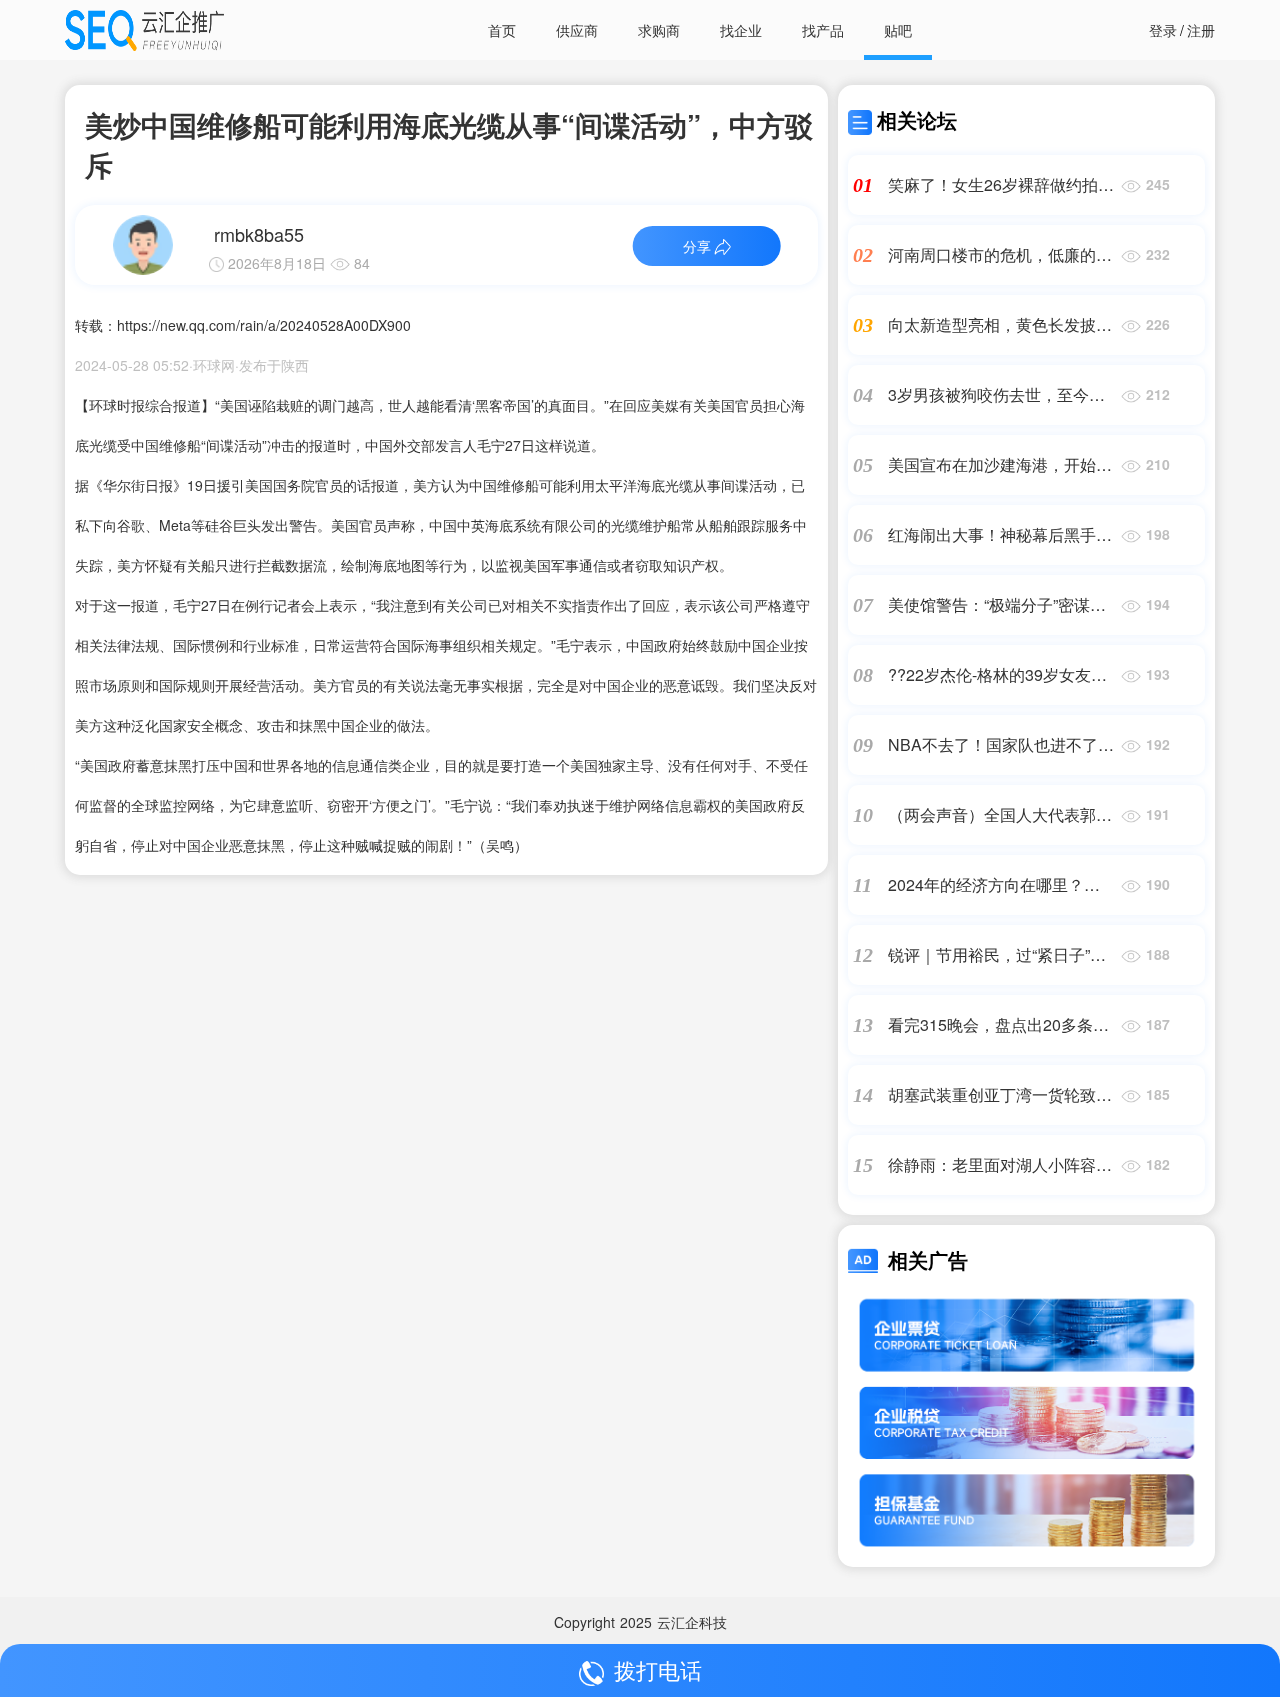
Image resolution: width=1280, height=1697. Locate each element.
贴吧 (898, 30)
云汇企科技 (692, 1622)
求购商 (659, 30)
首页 (502, 30)
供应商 (577, 30)
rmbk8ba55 (259, 234)
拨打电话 (658, 1669)
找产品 (823, 30)
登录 (1163, 30)
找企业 (741, 30)
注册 (1201, 30)
